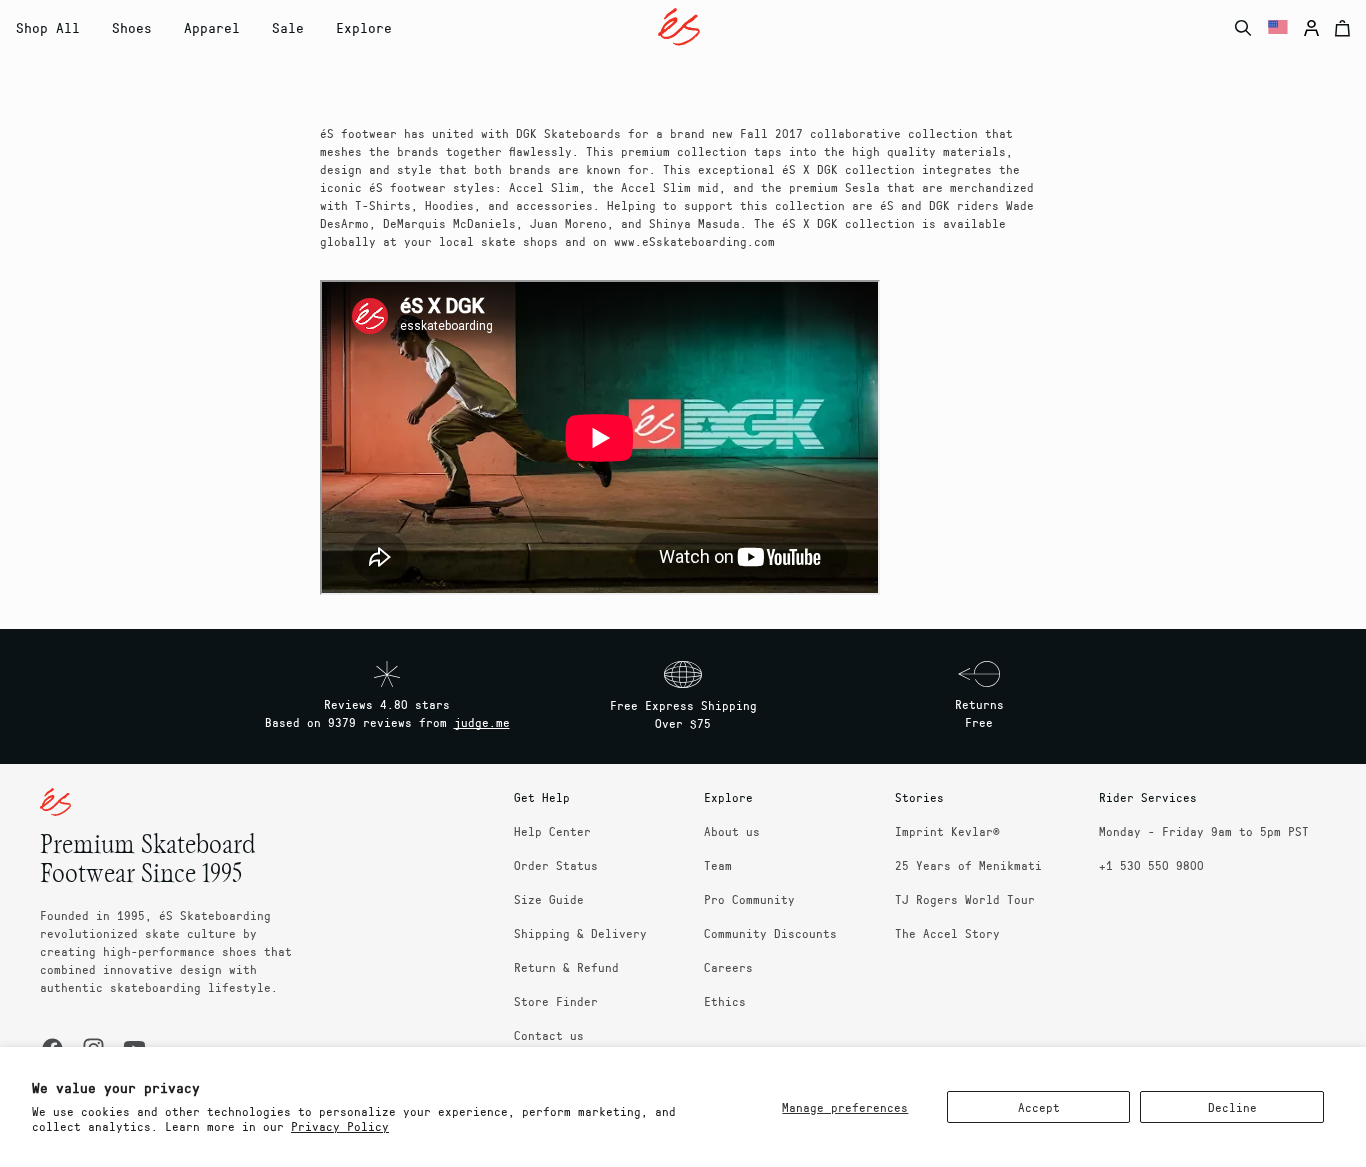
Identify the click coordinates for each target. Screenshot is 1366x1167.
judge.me (482, 722)
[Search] (1243, 28)
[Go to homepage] (679, 27)
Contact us (549, 1035)
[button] (132, 28)
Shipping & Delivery (580, 933)
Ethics (725, 1001)
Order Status (556, 865)
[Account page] (1311, 28)
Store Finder (556, 1001)
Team (718, 865)
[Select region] (1278, 28)
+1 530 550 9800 (1151, 865)
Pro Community (749, 899)
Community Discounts (770, 933)
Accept (1039, 1107)
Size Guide (549, 899)
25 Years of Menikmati (968, 865)
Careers (728, 967)
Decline (1232, 1107)
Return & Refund (566, 967)
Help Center (552, 831)
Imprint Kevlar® (947, 831)
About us (732, 831)
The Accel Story (947, 933)
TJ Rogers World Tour (965, 899)
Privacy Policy (340, 1126)
